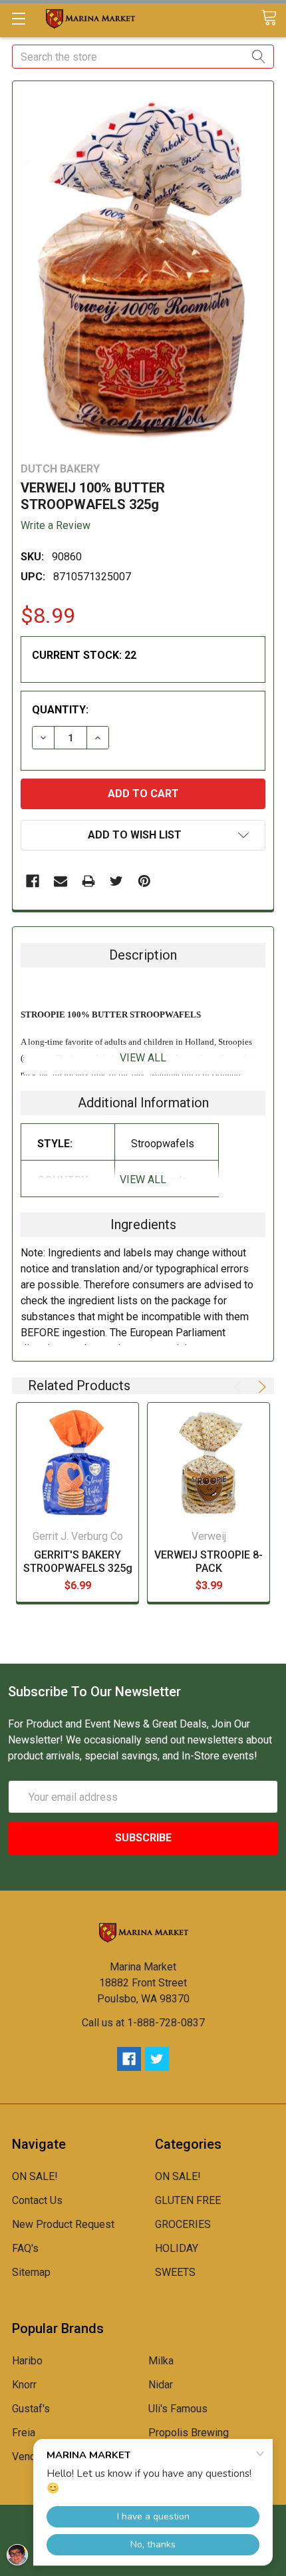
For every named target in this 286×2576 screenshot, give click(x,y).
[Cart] (273, 18)
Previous (240, 1387)
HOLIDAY (177, 2248)
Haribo (27, 2361)
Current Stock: (84, 655)
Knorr (24, 2385)
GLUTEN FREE (188, 2200)
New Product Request (63, 2224)
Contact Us (37, 2200)
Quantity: (60, 710)
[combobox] (143, 57)
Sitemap (31, 2272)
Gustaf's (31, 2409)
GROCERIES (183, 2224)
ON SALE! (35, 2176)
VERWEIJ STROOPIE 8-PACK (209, 1562)
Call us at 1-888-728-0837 (143, 2023)
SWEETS (175, 2272)
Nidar (161, 2385)
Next (260, 1387)
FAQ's (25, 2248)
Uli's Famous (178, 2409)
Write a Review (56, 525)
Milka (161, 2361)
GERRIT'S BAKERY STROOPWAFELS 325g (78, 1562)
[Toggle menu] (18, 18)
